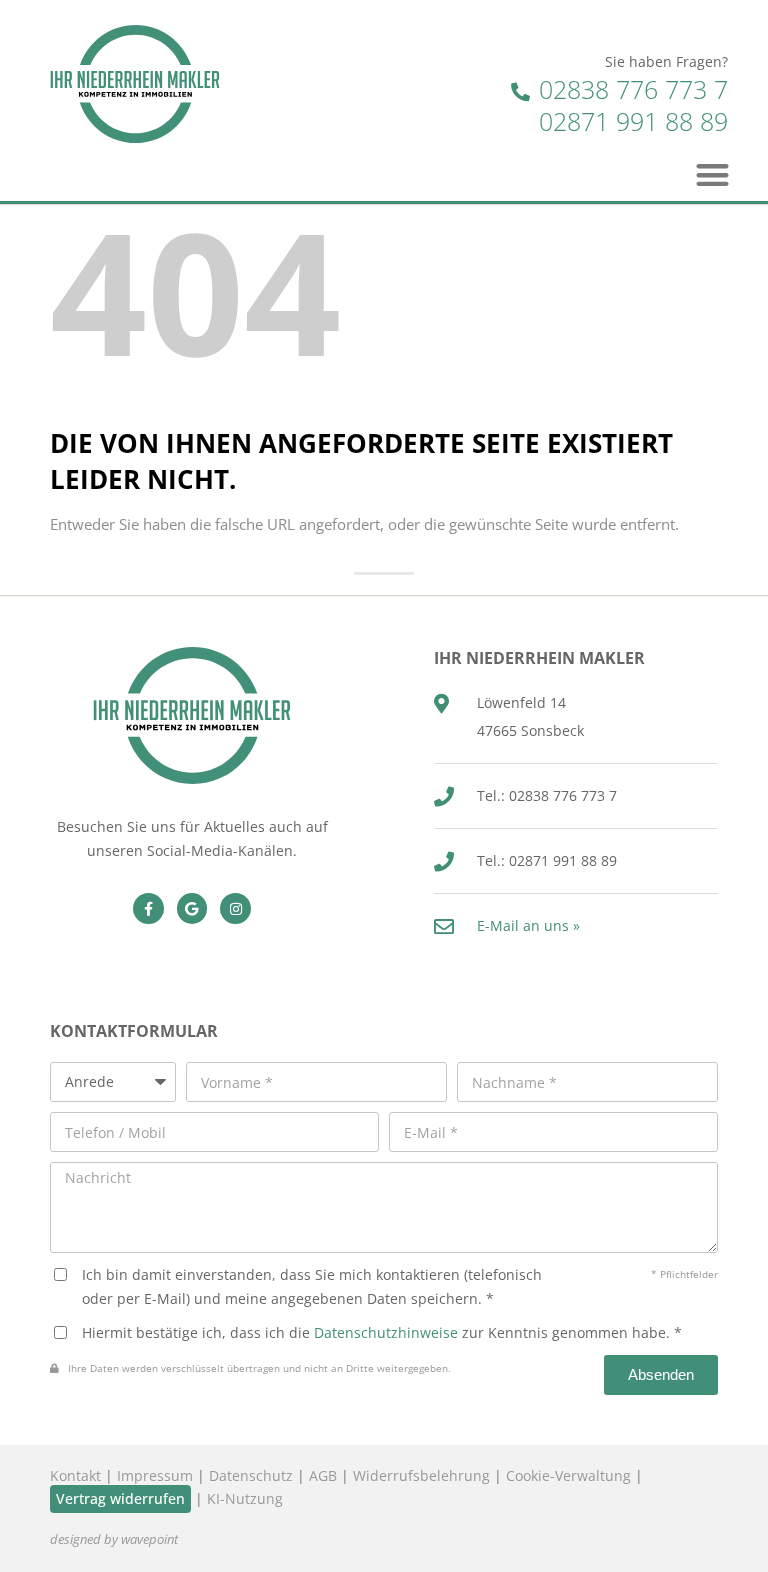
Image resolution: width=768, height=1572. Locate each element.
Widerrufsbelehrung (421, 1475)
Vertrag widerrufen (120, 1498)
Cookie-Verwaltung (568, 1475)
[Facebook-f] (148, 908)
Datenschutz (251, 1475)
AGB (323, 1475)
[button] (713, 174)
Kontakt (75, 1475)
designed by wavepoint (114, 1539)
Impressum (155, 1475)
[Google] (192, 908)
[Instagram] (235, 908)
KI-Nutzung (245, 1498)
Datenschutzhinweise (386, 1332)
